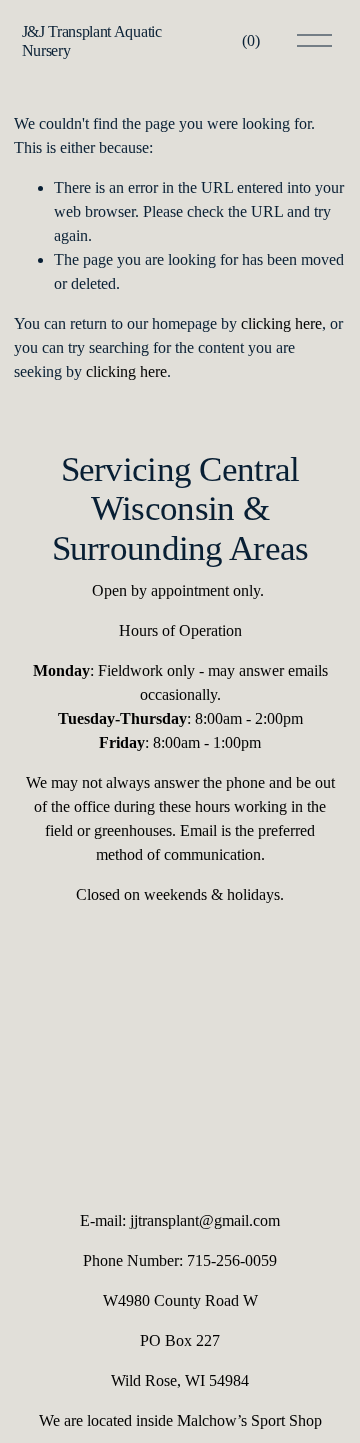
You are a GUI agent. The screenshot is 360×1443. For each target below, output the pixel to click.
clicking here (281, 323)
